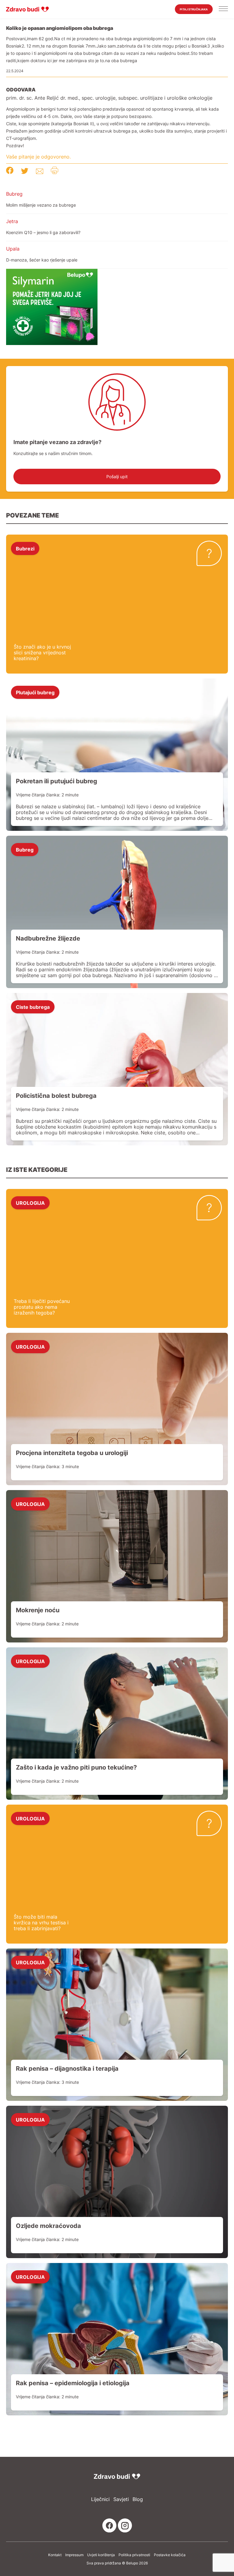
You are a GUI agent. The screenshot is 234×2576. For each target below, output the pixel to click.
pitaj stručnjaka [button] (194, 9)
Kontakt (55, 2555)
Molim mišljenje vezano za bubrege (41, 205)
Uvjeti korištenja (101, 2555)
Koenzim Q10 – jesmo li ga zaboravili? (43, 232)
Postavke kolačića (170, 2555)
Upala (13, 249)
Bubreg (14, 194)
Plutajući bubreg (35, 692)
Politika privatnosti (134, 2555)
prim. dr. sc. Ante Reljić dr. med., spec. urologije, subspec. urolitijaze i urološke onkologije (109, 98)
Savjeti (121, 2499)
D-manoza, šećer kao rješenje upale (42, 260)
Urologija (30, 1203)
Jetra (12, 221)
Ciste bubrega (33, 1007)
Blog (138, 2499)
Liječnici (100, 2499)
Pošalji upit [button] (117, 477)
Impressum (74, 2555)
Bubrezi (25, 548)
